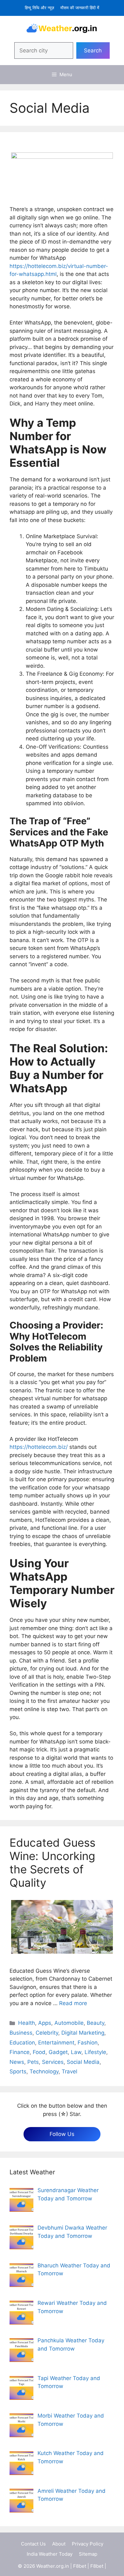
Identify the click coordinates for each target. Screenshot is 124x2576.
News (17, 2062)
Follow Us (62, 2134)
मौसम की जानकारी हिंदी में (80, 8)
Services (53, 2062)
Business (21, 2033)
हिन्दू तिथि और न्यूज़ (39, 8)
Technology (44, 2071)
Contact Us (33, 2544)
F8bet (80, 2566)
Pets (33, 2062)
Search (93, 50)
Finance (20, 2052)
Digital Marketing (83, 2033)
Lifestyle (95, 2052)
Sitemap (88, 2554)
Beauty (96, 2023)
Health (27, 2023)
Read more (73, 2003)
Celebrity (47, 2033)
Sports (18, 2071)
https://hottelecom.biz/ (39, 1447)
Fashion (88, 2043)
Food (39, 2052)
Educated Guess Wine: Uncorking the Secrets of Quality (52, 1863)
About (59, 2544)
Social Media (83, 2062)
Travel (69, 2071)
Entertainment (56, 2043)
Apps (45, 2023)
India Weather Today (50, 2554)
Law (76, 2052)
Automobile (69, 2023)
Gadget (58, 2052)
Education (22, 2043)
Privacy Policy (88, 2544)
